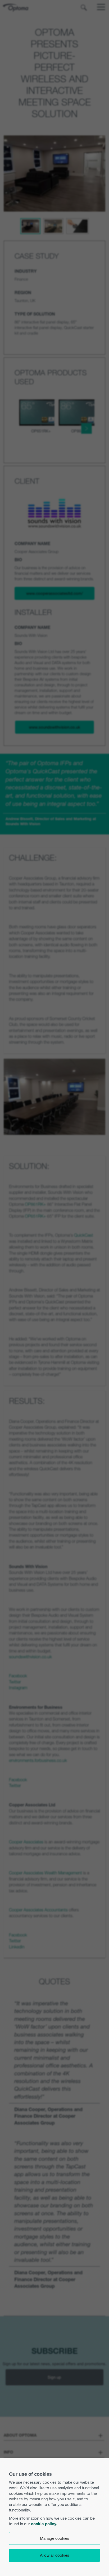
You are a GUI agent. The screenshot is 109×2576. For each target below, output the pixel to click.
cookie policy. (44, 2524)
